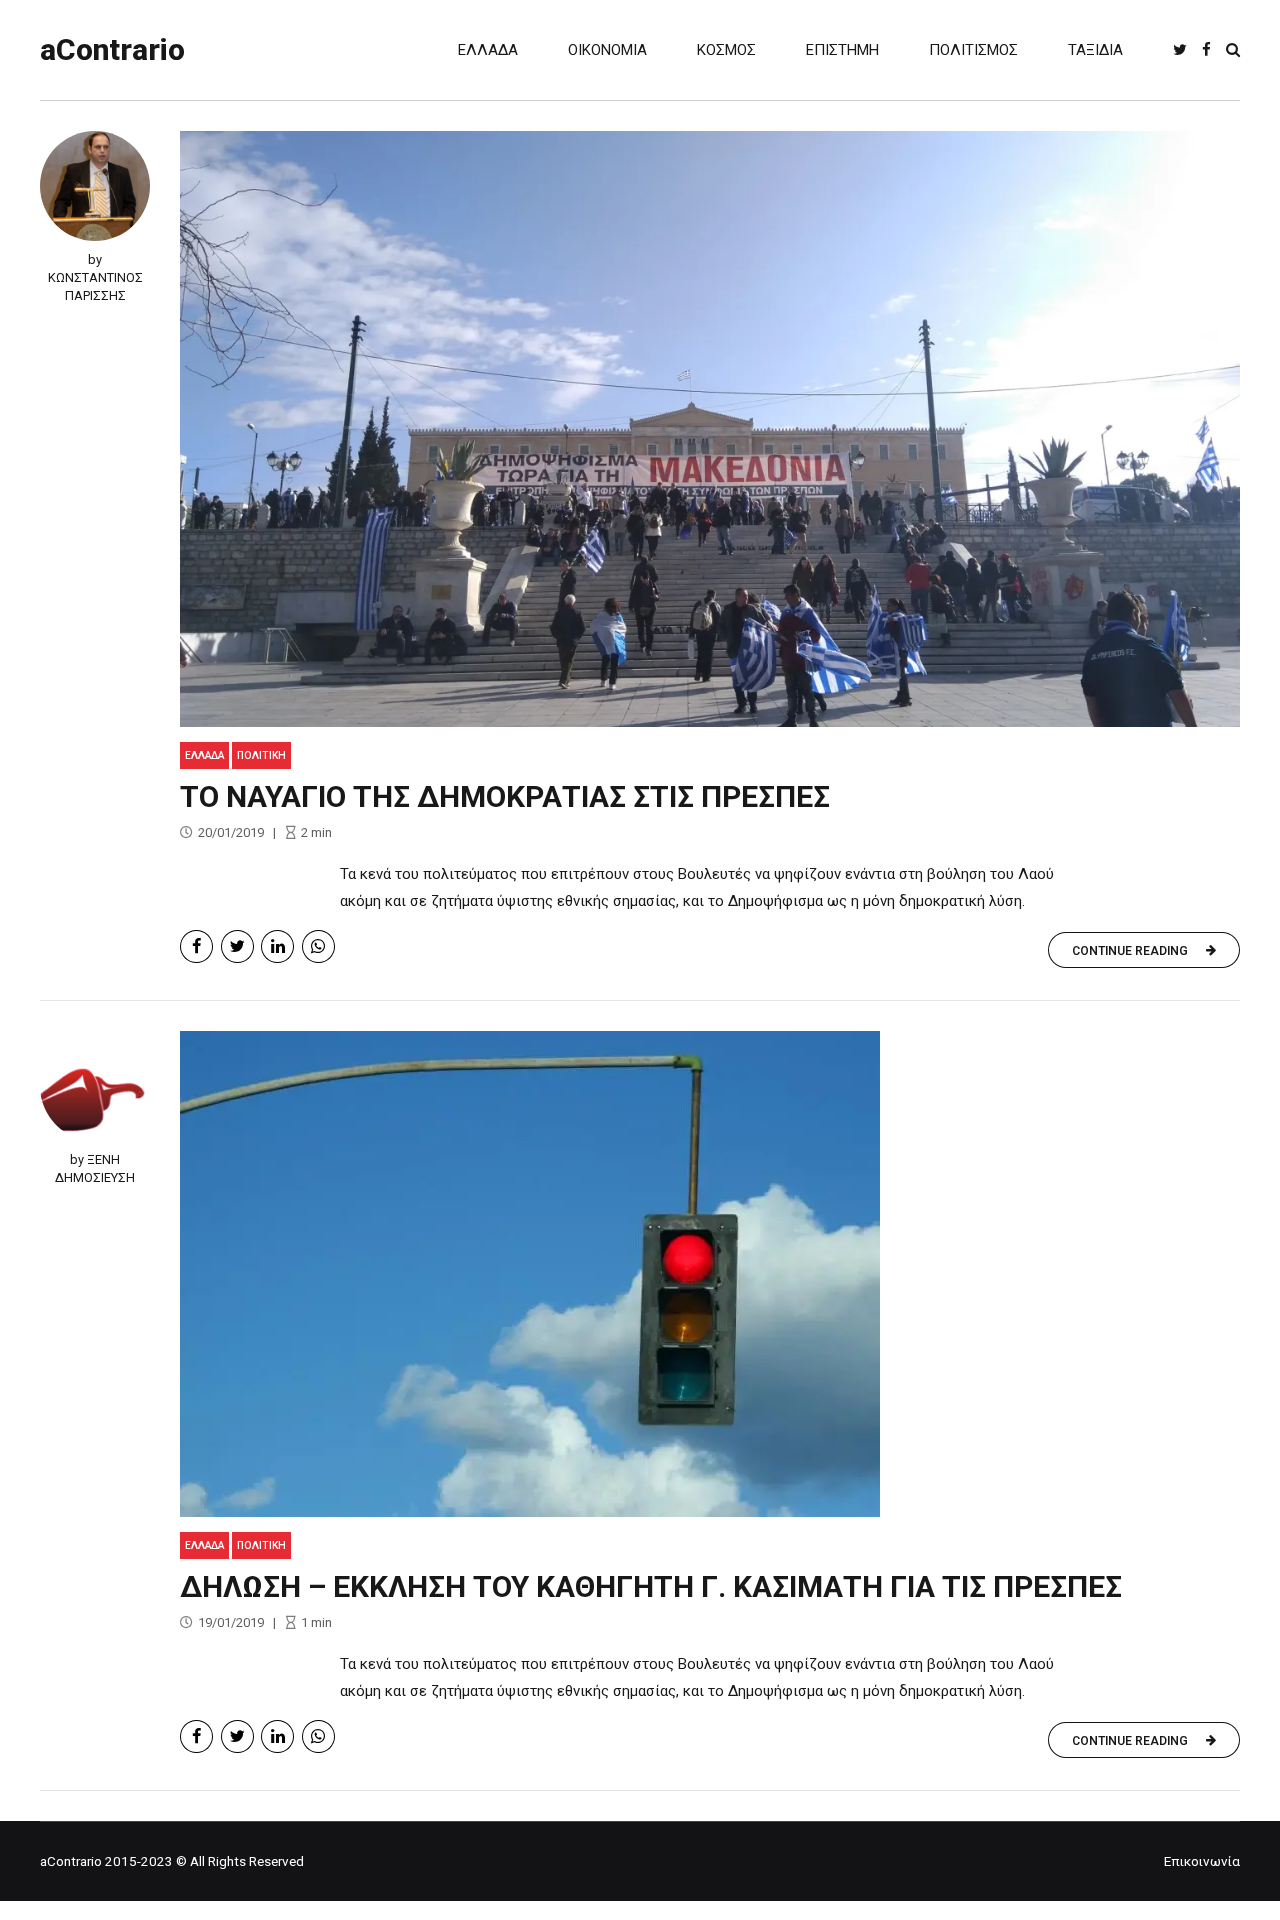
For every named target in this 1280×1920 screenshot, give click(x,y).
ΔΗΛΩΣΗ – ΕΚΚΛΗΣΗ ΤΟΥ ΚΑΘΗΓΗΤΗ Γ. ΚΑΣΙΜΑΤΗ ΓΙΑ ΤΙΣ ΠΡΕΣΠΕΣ (651, 1586)
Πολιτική (261, 755)
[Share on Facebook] (196, 946)
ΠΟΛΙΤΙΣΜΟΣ (973, 50)
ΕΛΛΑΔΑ (488, 50)
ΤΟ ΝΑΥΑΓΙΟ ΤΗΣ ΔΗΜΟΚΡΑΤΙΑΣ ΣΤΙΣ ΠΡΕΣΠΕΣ (505, 796)
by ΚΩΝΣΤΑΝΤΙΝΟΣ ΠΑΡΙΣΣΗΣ (95, 277)
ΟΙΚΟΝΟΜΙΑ (607, 50)
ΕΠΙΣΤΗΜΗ (842, 50)
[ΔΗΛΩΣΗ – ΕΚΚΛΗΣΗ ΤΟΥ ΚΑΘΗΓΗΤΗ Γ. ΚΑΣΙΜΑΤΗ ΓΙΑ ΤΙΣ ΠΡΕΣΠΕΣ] (710, 1274)
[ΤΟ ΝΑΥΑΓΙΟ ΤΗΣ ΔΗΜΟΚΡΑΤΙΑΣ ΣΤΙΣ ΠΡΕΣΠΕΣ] (710, 429)
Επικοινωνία (1202, 1861)
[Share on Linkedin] (277, 946)
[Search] (1233, 49)
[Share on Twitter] (237, 946)
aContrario (112, 49)
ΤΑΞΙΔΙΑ (1095, 50)
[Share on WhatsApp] (318, 946)
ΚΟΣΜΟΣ (726, 50)
